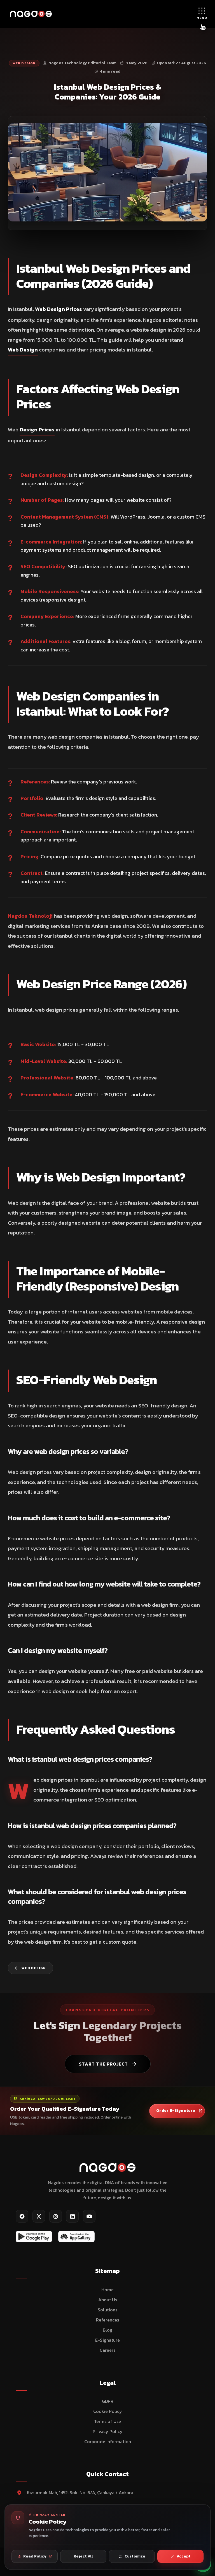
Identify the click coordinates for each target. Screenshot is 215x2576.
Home (107, 2290)
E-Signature (107, 2340)
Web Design (24, 63)
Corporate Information (108, 2441)
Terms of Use (107, 2421)
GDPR (108, 2401)
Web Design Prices (59, 309)
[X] (39, 2216)
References (107, 2320)
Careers (107, 2350)
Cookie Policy (108, 2411)
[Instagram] (56, 2216)
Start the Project (103, 2064)
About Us (108, 2300)
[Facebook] (22, 2216)
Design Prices (37, 430)
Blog (107, 2330)
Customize (135, 2556)
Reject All (83, 2556)
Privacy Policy (108, 2431)
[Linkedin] (72, 2216)
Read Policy (35, 2556)
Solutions (107, 2310)
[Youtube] (89, 2216)
